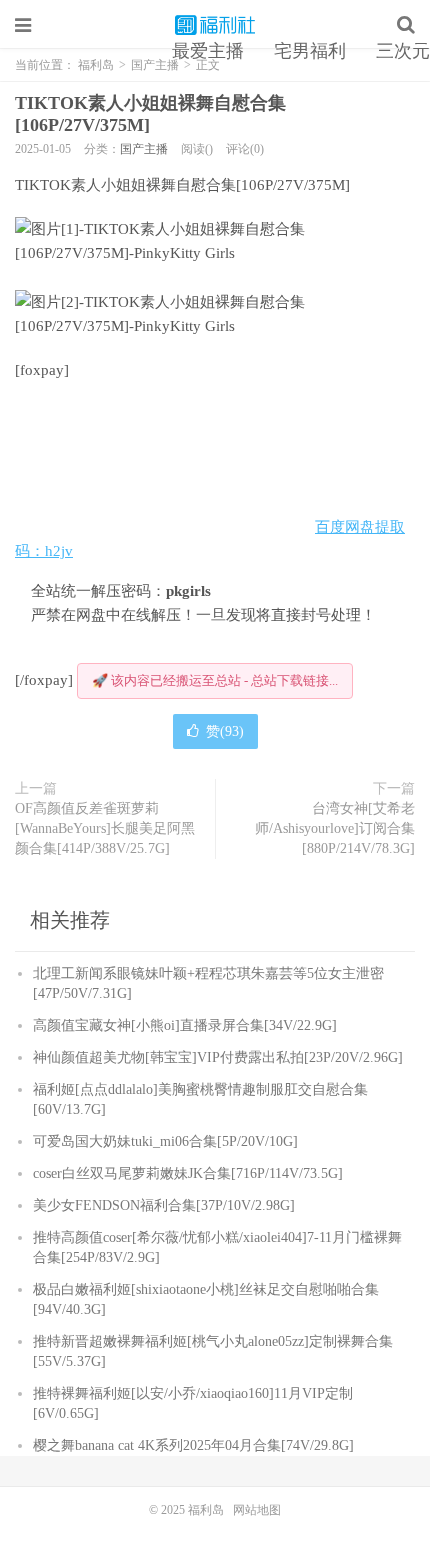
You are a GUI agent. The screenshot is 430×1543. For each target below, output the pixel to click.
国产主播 (144, 149)
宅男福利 (310, 51)
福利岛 (215, 25)
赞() (225, 731)
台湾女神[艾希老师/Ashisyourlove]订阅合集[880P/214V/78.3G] (335, 828)
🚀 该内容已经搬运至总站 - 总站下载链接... (215, 680)
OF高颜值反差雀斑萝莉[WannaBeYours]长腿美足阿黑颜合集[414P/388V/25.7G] (105, 828)
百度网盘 (345, 527)
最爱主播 (208, 51)
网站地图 (257, 1510)
